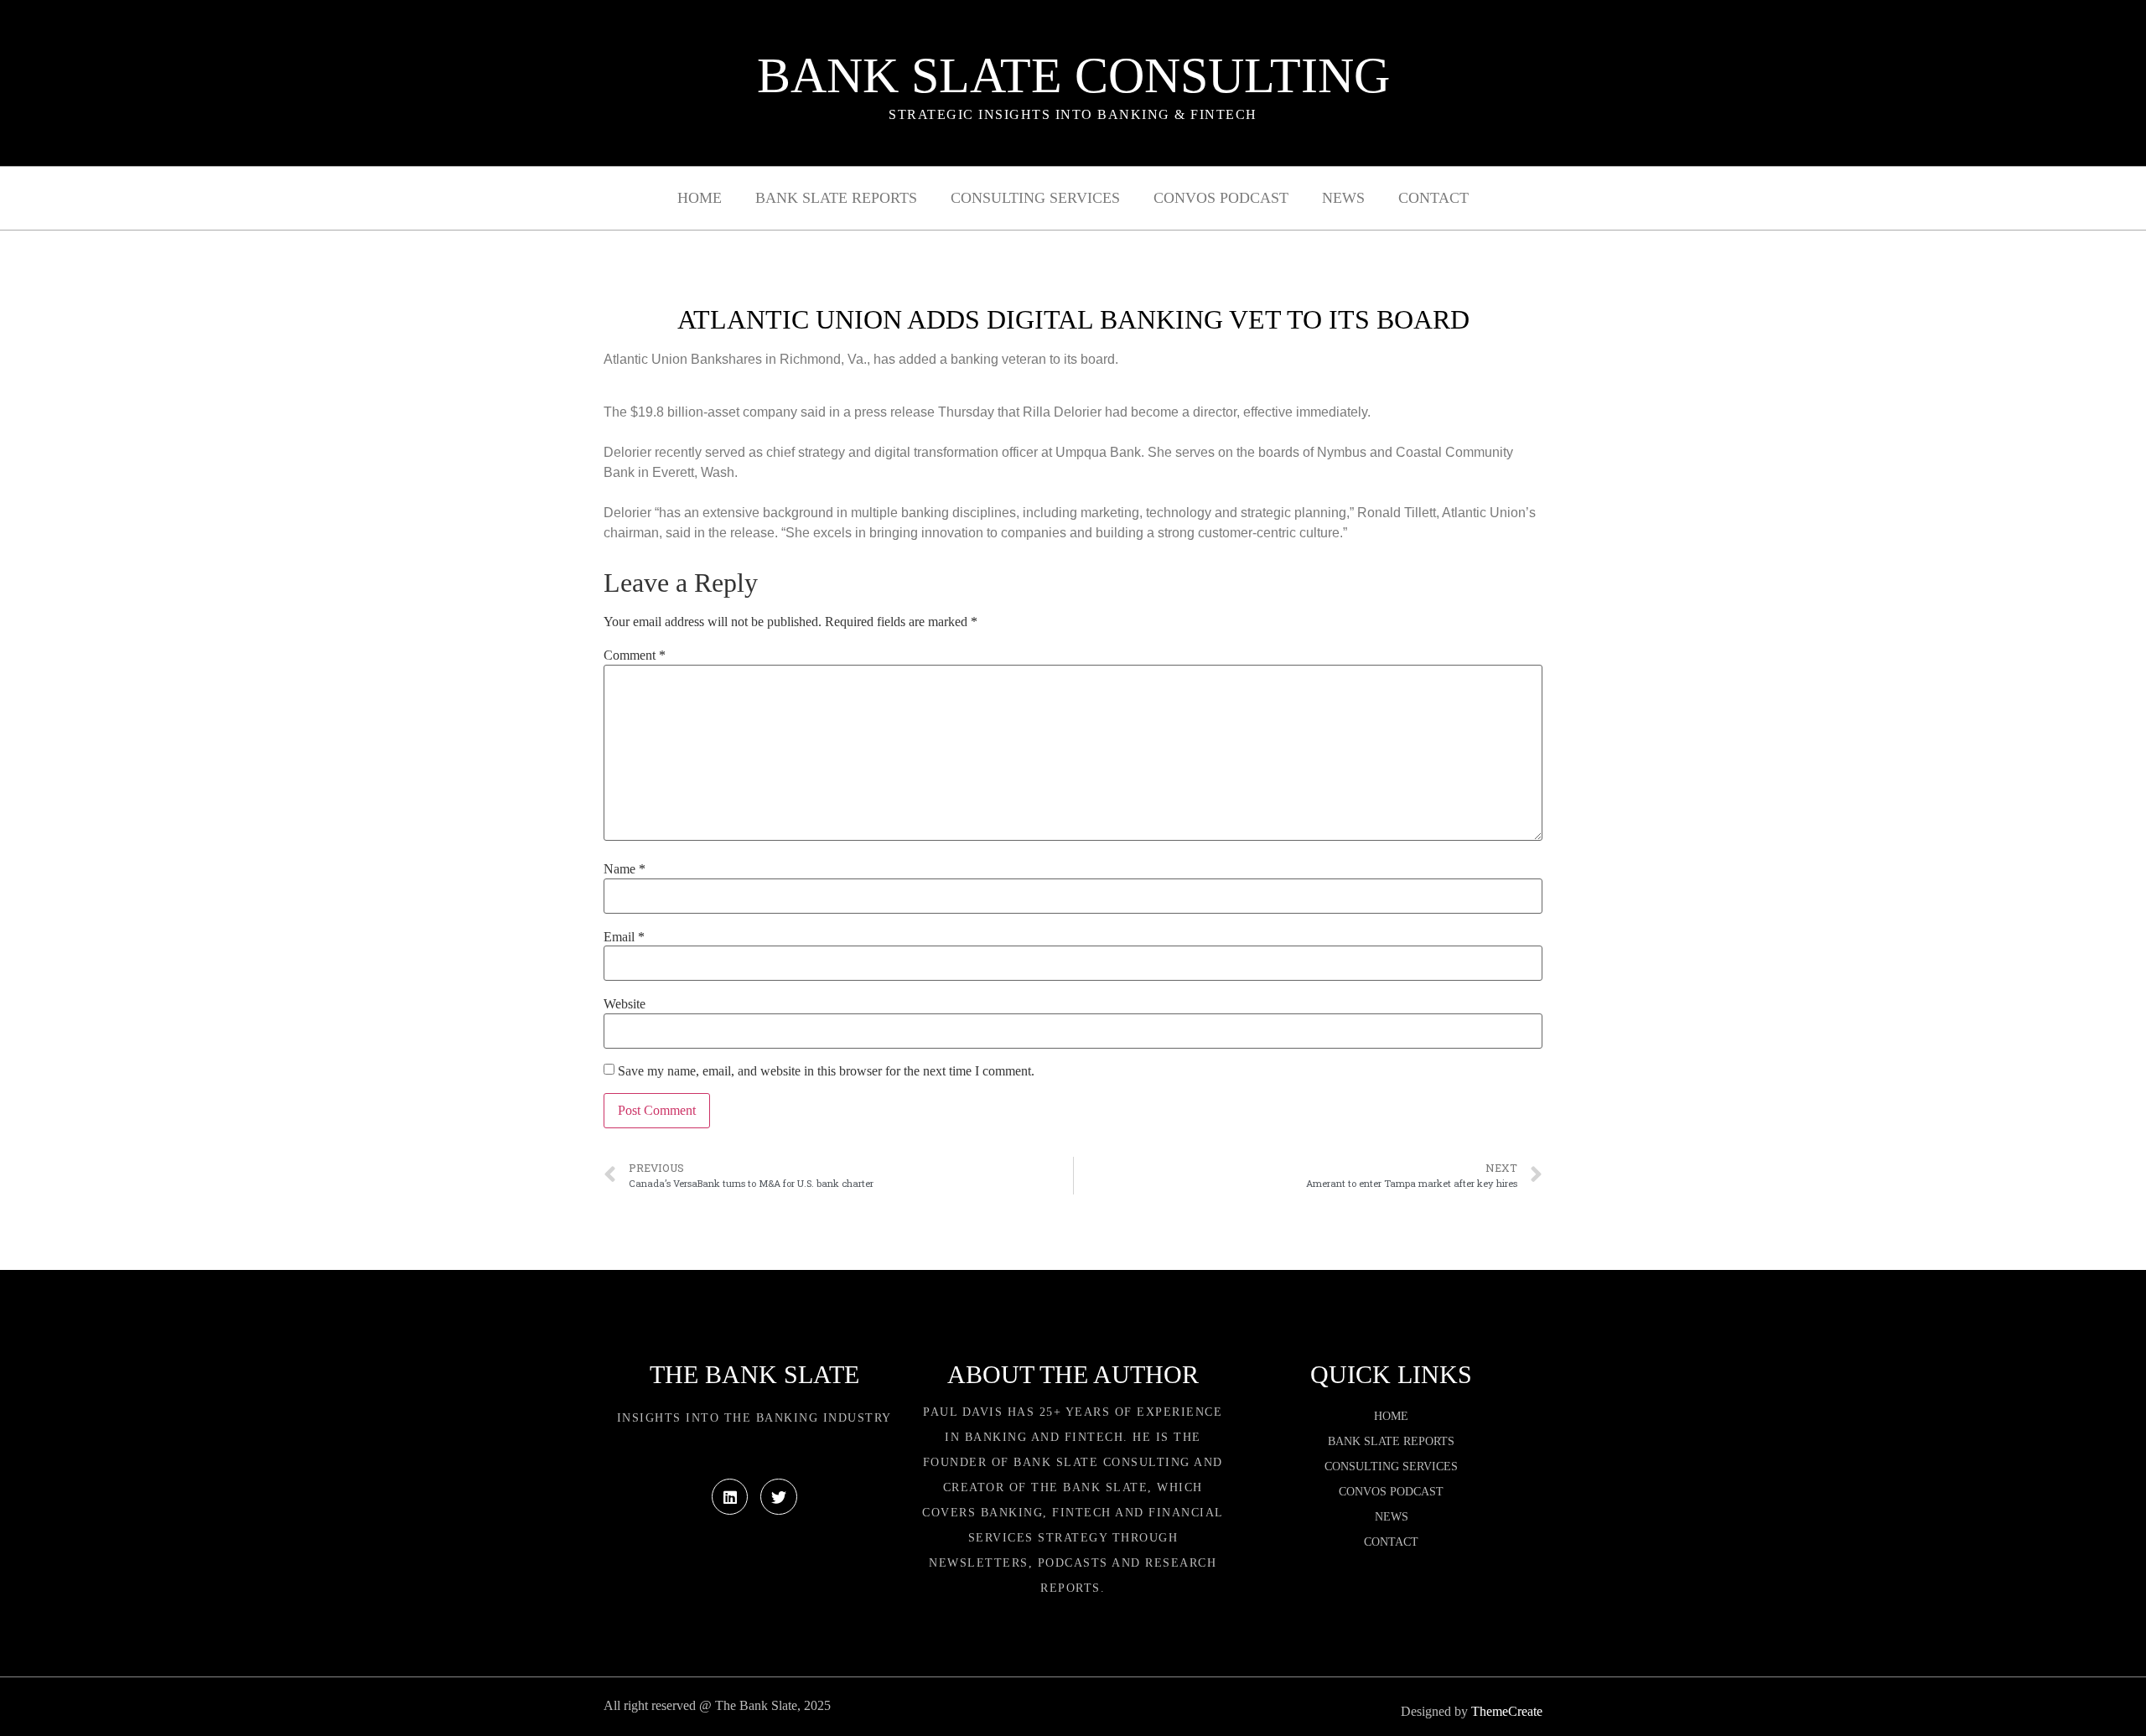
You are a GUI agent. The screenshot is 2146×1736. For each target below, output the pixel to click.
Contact (1433, 198)
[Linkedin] (730, 1497)
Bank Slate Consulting (1073, 75)
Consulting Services (1035, 198)
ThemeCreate (1507, 1711)
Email (624, 937)
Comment (635, 656)
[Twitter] (778, 1497)
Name (625, 869)
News (1343, 198)
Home (700, 198)
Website (625, 1004)
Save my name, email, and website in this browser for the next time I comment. (826, 1071)
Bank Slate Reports (836, 198)
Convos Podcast (1221, 198)
